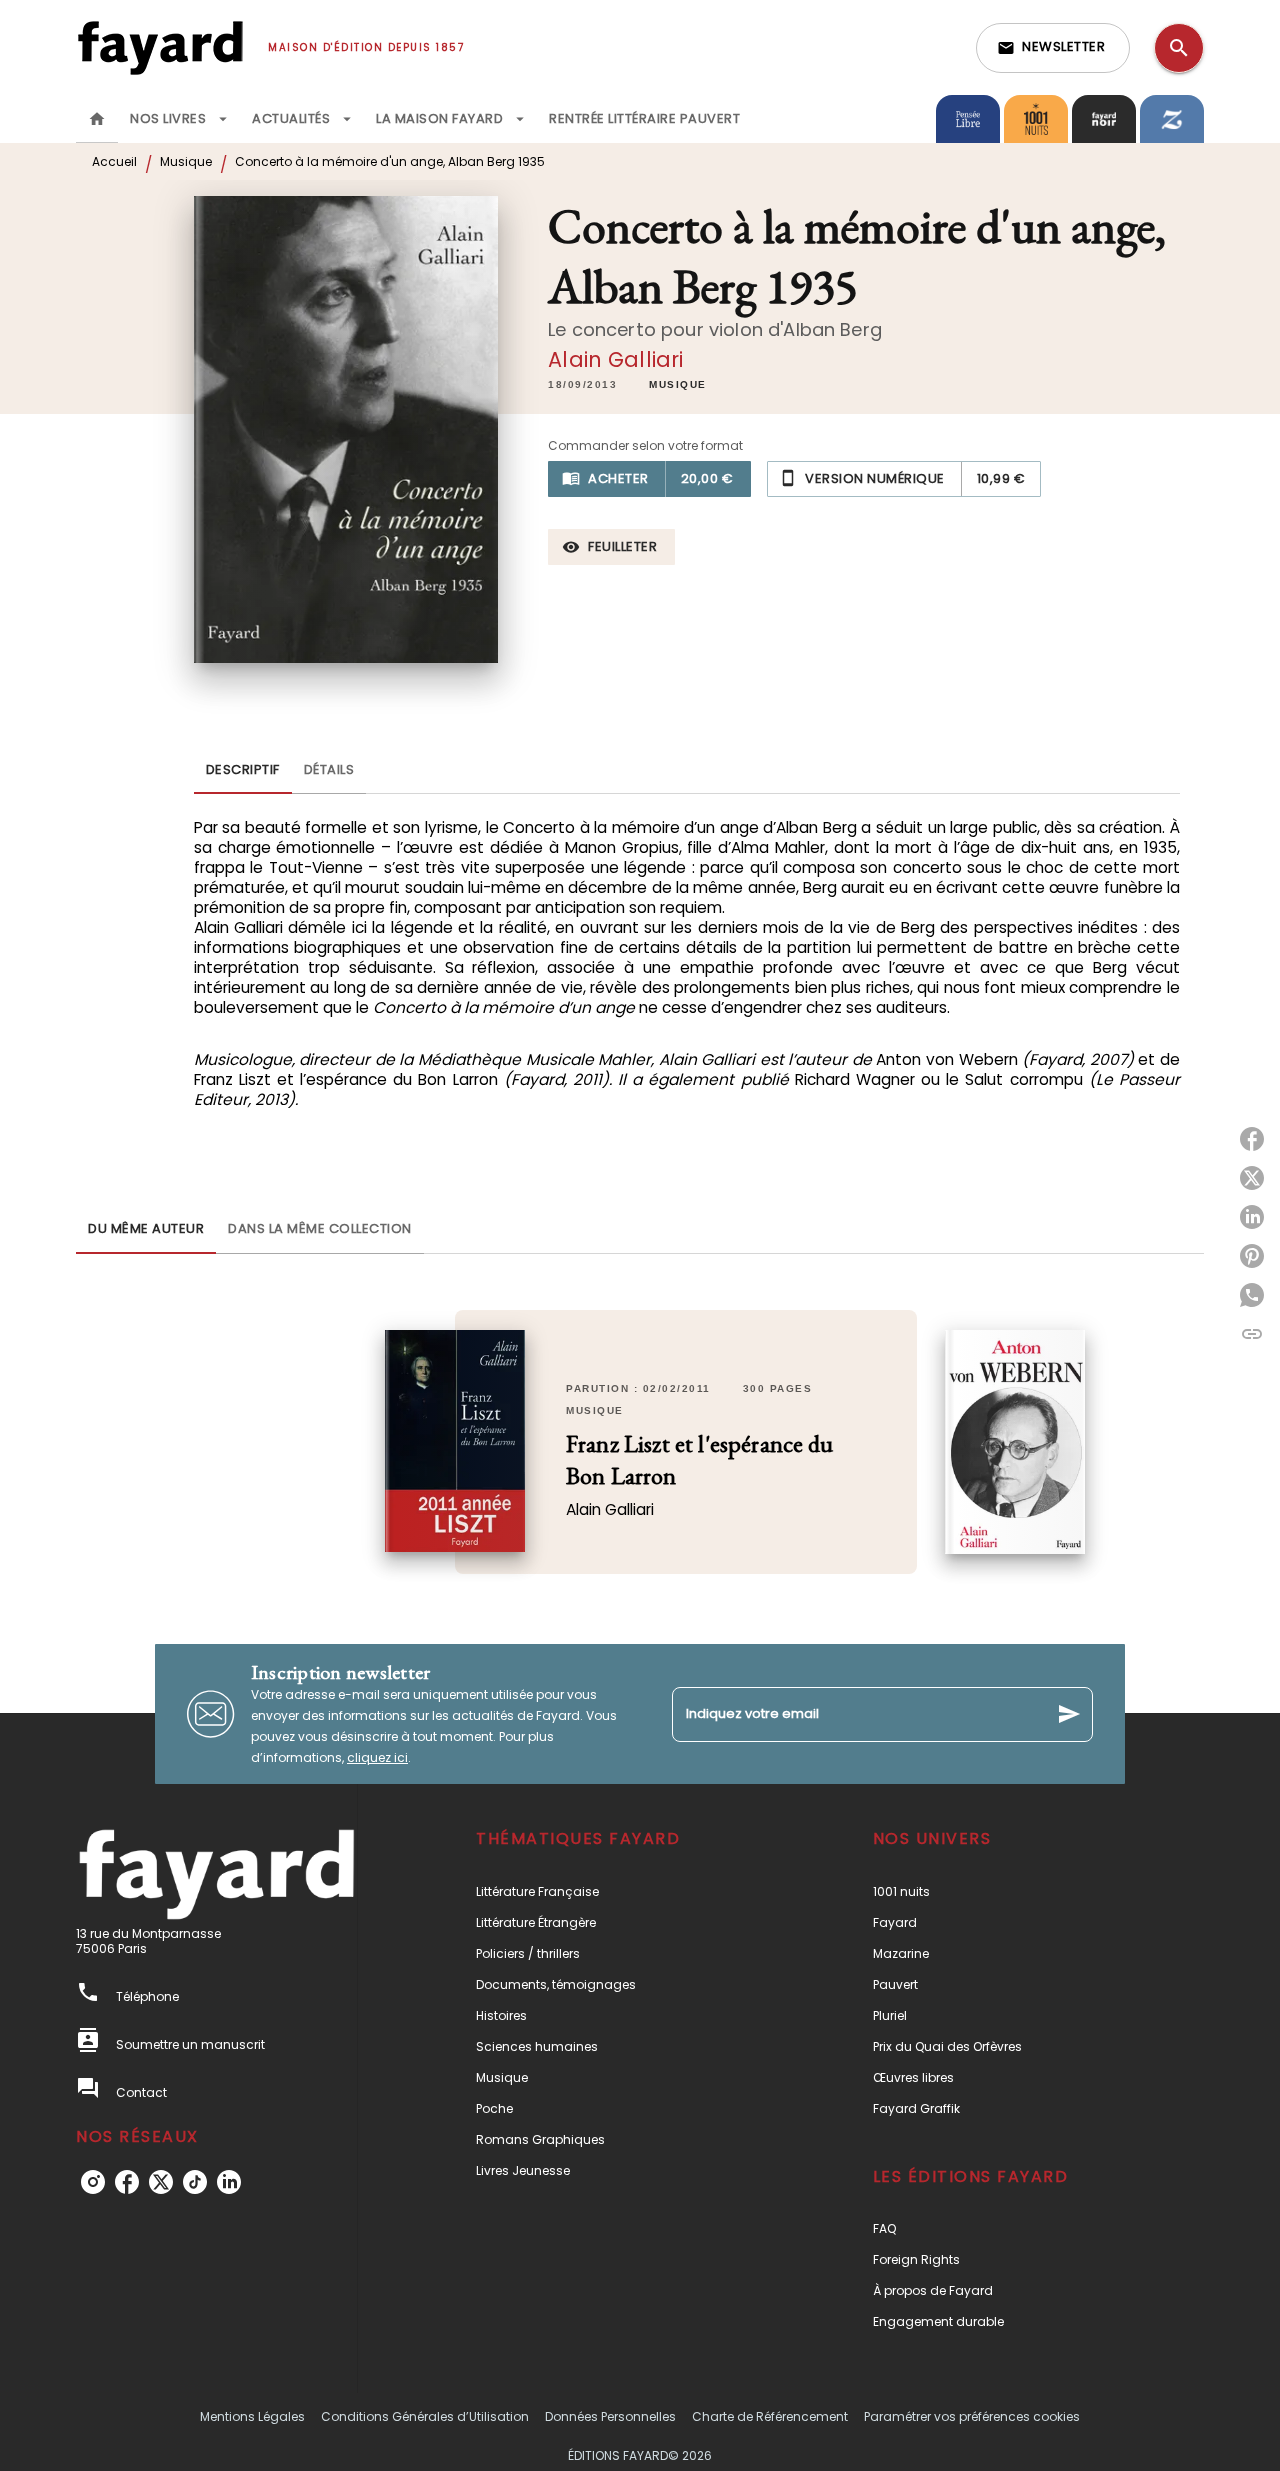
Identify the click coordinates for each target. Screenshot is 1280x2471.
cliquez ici (377, 1757)
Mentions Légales (252, 2416)
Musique (186, 161)
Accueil (114, 161)
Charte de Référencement (770, 2416)
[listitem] (93, 2182)
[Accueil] (160, 47)
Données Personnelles (610, 2416)
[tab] (97, 119)
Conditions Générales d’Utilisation (425, 2416)
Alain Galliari (615, 359)
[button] (1053, 48)
